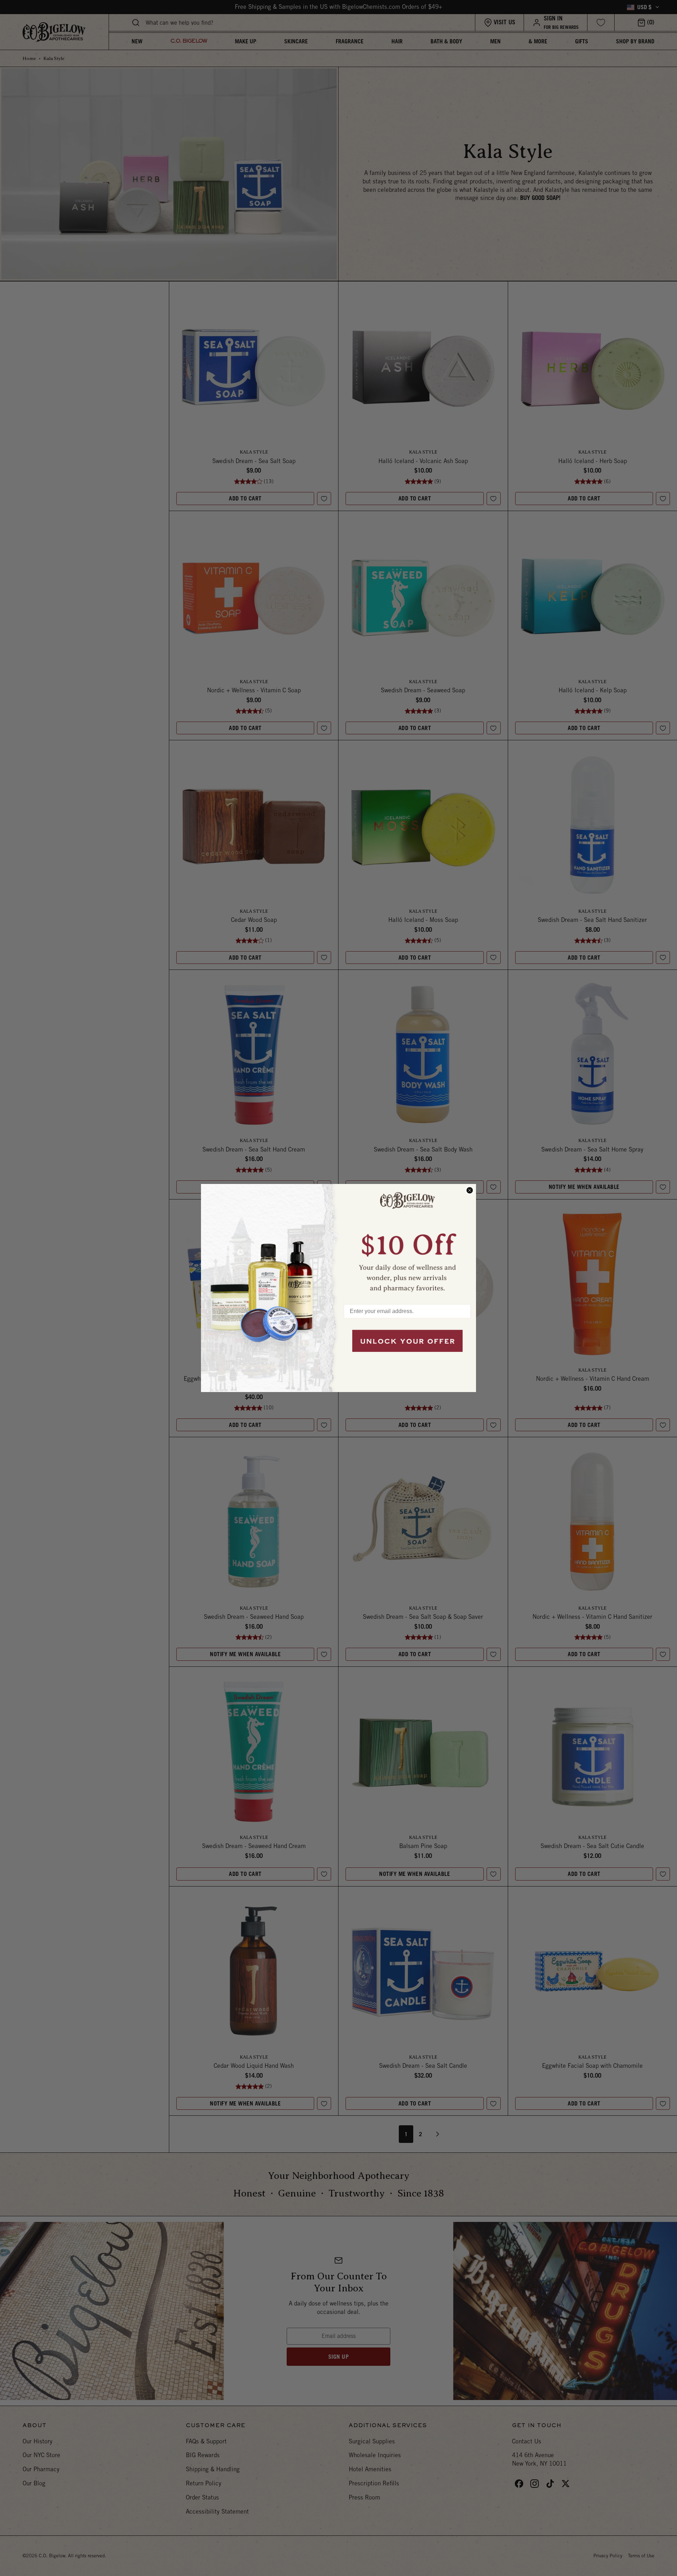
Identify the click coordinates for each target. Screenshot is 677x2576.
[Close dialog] (470, 1190)
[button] (407, 1241)
